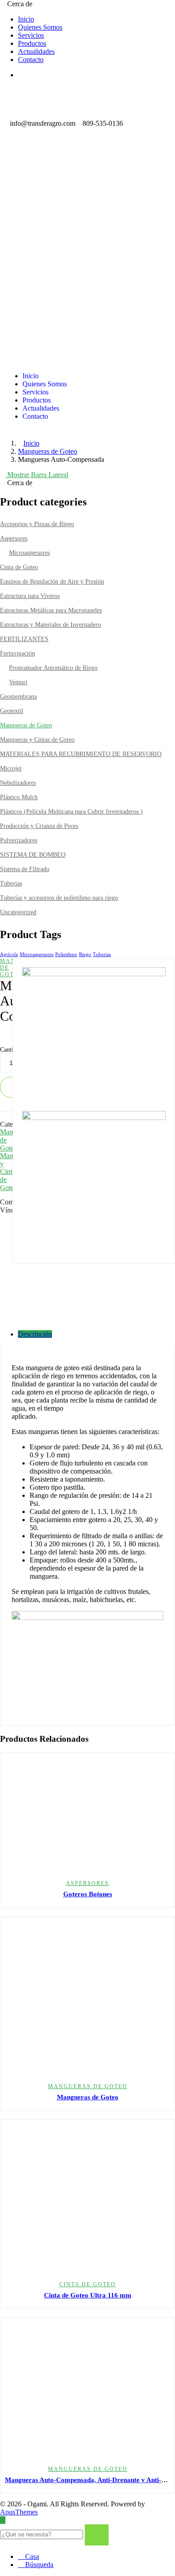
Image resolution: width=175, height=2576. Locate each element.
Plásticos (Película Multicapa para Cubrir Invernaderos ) (71, 812)
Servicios (31, 35)
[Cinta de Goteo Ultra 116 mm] (87, 2200)
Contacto (31, 60)
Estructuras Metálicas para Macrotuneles (51, 610)
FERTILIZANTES (24, 639)
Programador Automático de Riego (53, 668)
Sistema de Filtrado (25, 869)
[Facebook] (16, 166)
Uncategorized (18, 912)
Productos (32, 43)
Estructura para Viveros (30, 596)
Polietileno (66, 954)
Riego (85, 954)
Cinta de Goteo (19, 567)
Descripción (35, 1334)
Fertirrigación (17, 653)
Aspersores (14, 538)
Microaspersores (29, 553)
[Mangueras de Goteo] (87, 1999)
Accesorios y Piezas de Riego (37, 524)
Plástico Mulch (19, 797)
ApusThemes (19, 2512)
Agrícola (9, 954)
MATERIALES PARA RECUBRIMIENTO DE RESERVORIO (81, 754)
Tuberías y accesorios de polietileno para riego (59, 898)
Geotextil (12, 711)
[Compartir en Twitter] (3, 1227)
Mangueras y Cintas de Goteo (37, 740)
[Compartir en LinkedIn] (3, 1235)
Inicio (26, 19)
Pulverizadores (19, 840)
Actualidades (36, 51)
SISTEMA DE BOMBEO (33, 855)
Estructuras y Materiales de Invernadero (50, 625)
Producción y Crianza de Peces (39, 826)
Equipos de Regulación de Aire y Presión (52, 582)
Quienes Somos (40, 27)
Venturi (18, 682)
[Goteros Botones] (87, 1815)
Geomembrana (18, 697)
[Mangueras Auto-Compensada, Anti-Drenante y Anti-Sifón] (87, 2391)
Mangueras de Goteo (48, 451)
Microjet (11, 768)
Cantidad (11, 1050)
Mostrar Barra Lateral (37, 475)
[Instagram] (40, 166)
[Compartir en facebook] (3, 1219)
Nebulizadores (18, 783)
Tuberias (11, 883)
